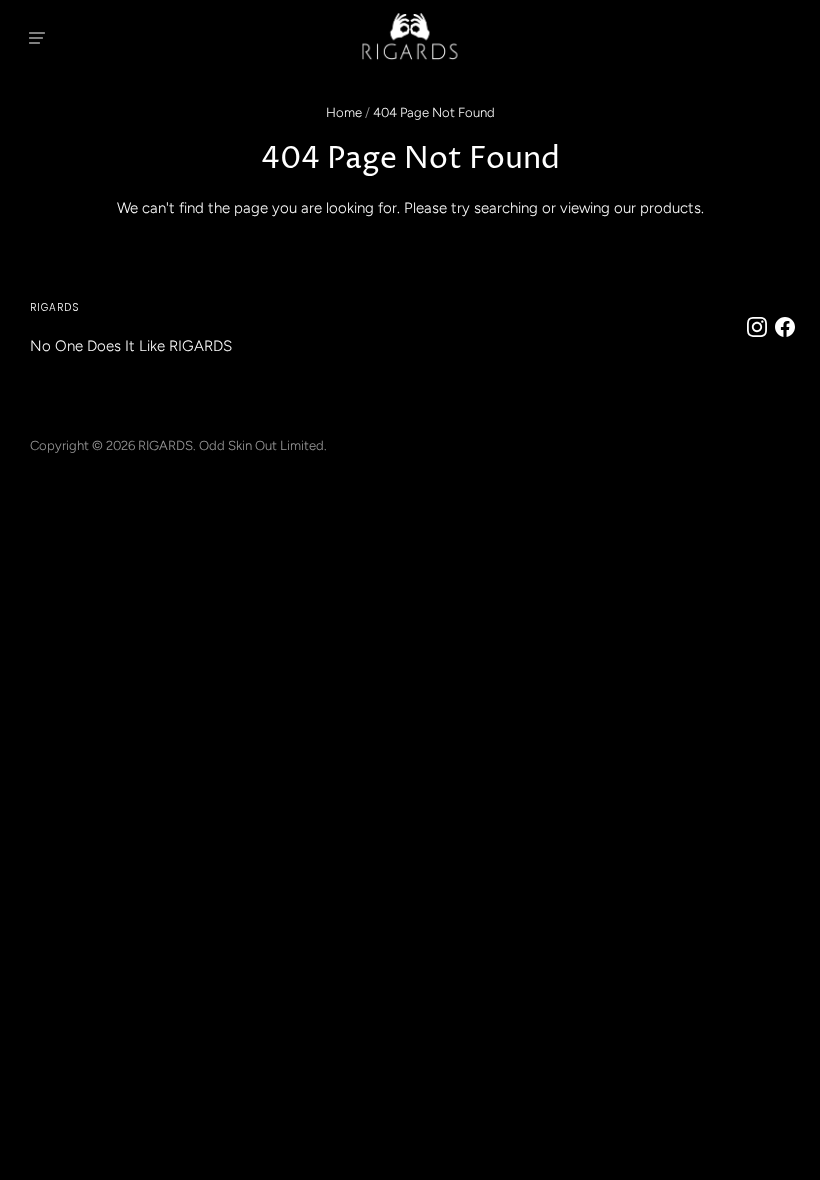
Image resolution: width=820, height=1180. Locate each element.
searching (506, 208)
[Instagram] (761, 327)
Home (344, 112)
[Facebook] (789, 327)
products (670, 208)
